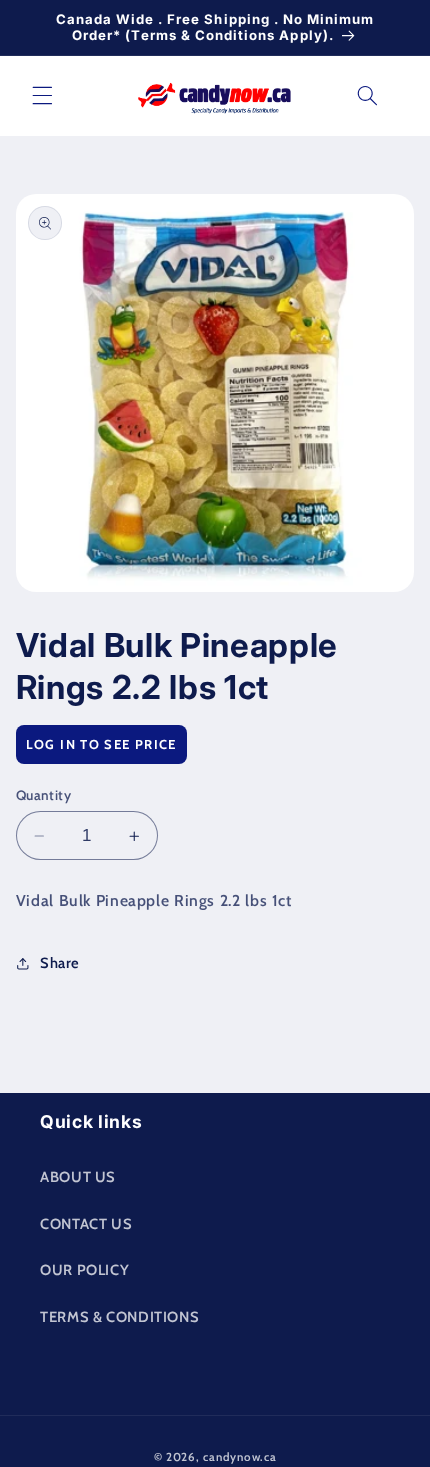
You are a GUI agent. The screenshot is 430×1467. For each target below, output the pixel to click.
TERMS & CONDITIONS (119, 1317)
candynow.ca (239, 1457)
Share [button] (60, 963)
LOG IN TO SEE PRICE (101, 744)
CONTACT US (86, 1224)
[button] (42, 96)
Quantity (43, 795)
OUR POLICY (84, 1270)
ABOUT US (78, 1177)
